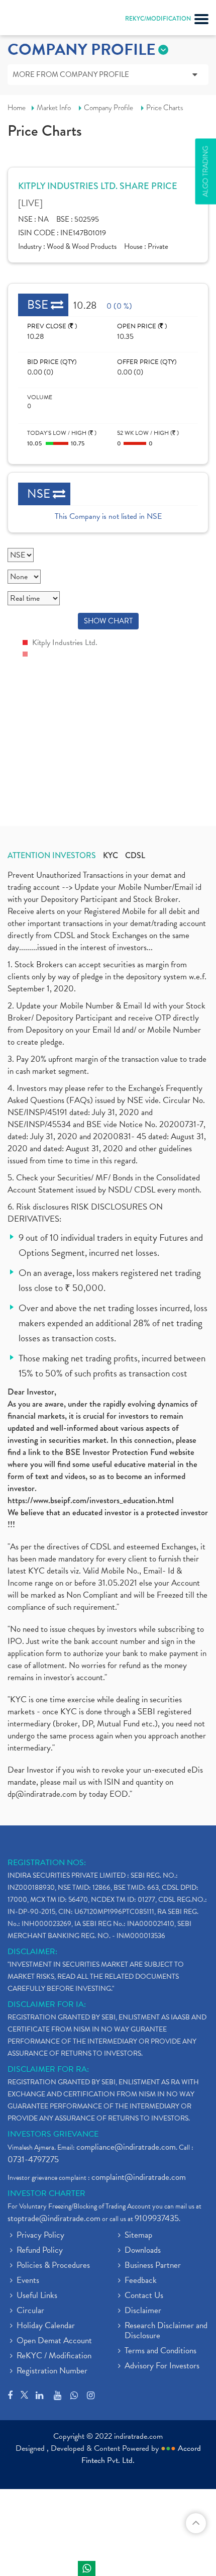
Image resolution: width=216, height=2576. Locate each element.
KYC (111, 856)
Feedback (141, 2281)
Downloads (143, 2251)
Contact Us (144, 2296)
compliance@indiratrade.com (126, 2147)
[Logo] (33, 20)
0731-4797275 (33, 2159)
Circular (30, 2311)
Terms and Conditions (160, 2351)
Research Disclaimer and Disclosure (166, 2331)
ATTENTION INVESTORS (52, 856)
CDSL (135, 856)
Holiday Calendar (46, 2326)
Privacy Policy (40, 2236)
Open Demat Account (54, 2341)
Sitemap (138, 2236)
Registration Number (52, 2371)
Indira (87, 2568)
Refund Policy (40, 2251)
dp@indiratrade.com (43, 1794)
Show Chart (108, 621)
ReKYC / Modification (54, 2356)
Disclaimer (143, 2311)
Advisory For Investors (162, 2366)
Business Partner (153, 2266)
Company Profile (109, 108)
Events (28, 2281)
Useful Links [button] (37, 2296)
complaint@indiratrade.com (139, 2177)
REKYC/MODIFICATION (158, 19)
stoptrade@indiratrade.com (54, 2218)
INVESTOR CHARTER (46, 2193)
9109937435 (157, 2218)
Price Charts (165, 108)
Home (17, 108)
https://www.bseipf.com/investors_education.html (91, 1500)
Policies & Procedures (53, 2266)
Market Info (54, 108)
